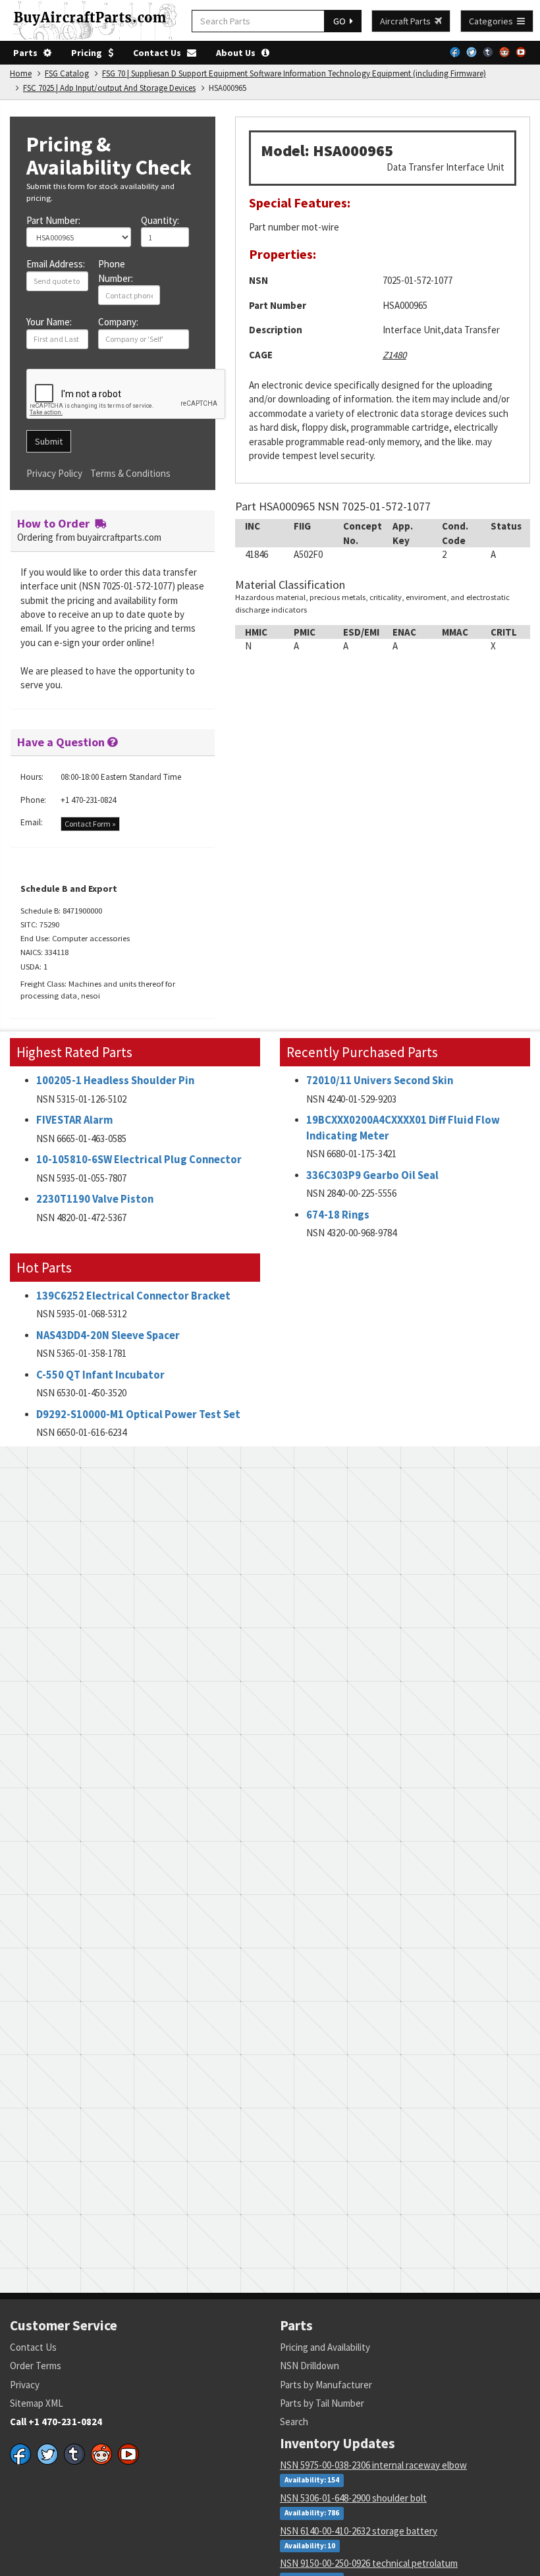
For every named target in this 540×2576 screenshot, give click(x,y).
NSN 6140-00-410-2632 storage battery (359, 2531)
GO (341, 21)
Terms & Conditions (130, 473)
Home (21, 73)
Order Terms (36, 2366)
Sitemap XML (37, 2403)
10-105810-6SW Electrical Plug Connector (139, 1160)
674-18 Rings (338, 1215)
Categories (493, 21)
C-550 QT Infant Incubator (100, 1375)
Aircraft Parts (407, 21)
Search (294, 2422)
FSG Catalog (67, 73)
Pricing (90, 53)
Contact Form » (90, 824)
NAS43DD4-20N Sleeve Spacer (108, 1335)
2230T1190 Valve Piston (95, 1199)
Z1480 (394, 355)
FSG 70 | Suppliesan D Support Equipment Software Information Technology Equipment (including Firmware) (294, 73)
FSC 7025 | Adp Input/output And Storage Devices (109, 88)
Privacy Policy (54, 473)
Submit (49, 441)
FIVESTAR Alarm (74, 1120)
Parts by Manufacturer (326, 2385)
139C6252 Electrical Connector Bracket (133, 1296)
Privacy (25, 2385)
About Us (239, 53)
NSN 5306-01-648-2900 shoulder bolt (353, 2498)
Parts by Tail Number (322, 2403)
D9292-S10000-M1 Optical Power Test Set (138, 1414)
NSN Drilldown (310, 2366)
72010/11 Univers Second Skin (380, 1081)
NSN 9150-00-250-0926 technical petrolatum (369, 2563)
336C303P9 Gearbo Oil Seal (372, 1175)
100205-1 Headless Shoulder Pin (115, 1081)
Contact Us (160, 53)
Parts (28, 53)
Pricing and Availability (325, 2347)
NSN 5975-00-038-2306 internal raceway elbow (373, 2465)
